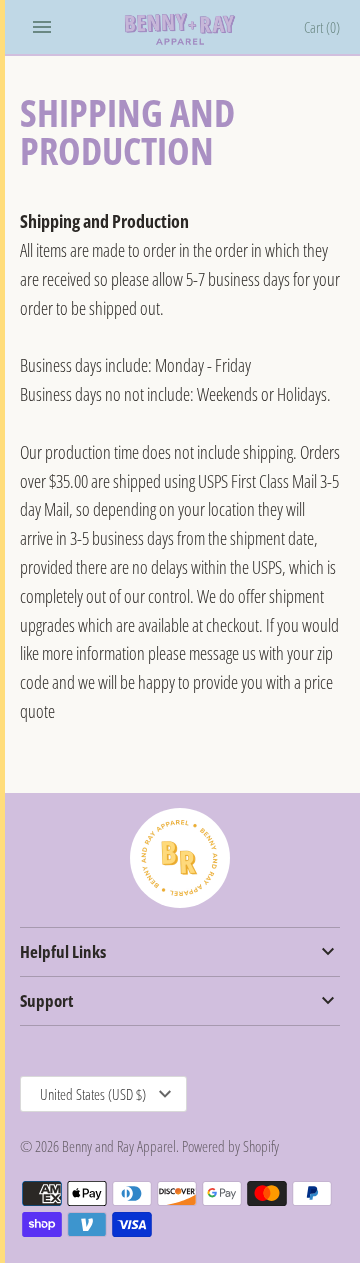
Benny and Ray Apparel (119, 1146)
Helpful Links (63, 951)
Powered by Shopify (230, 1146)
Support (46, 1000)
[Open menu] (42, 27)
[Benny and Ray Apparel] (180, 29)
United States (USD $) (93, 1094)
